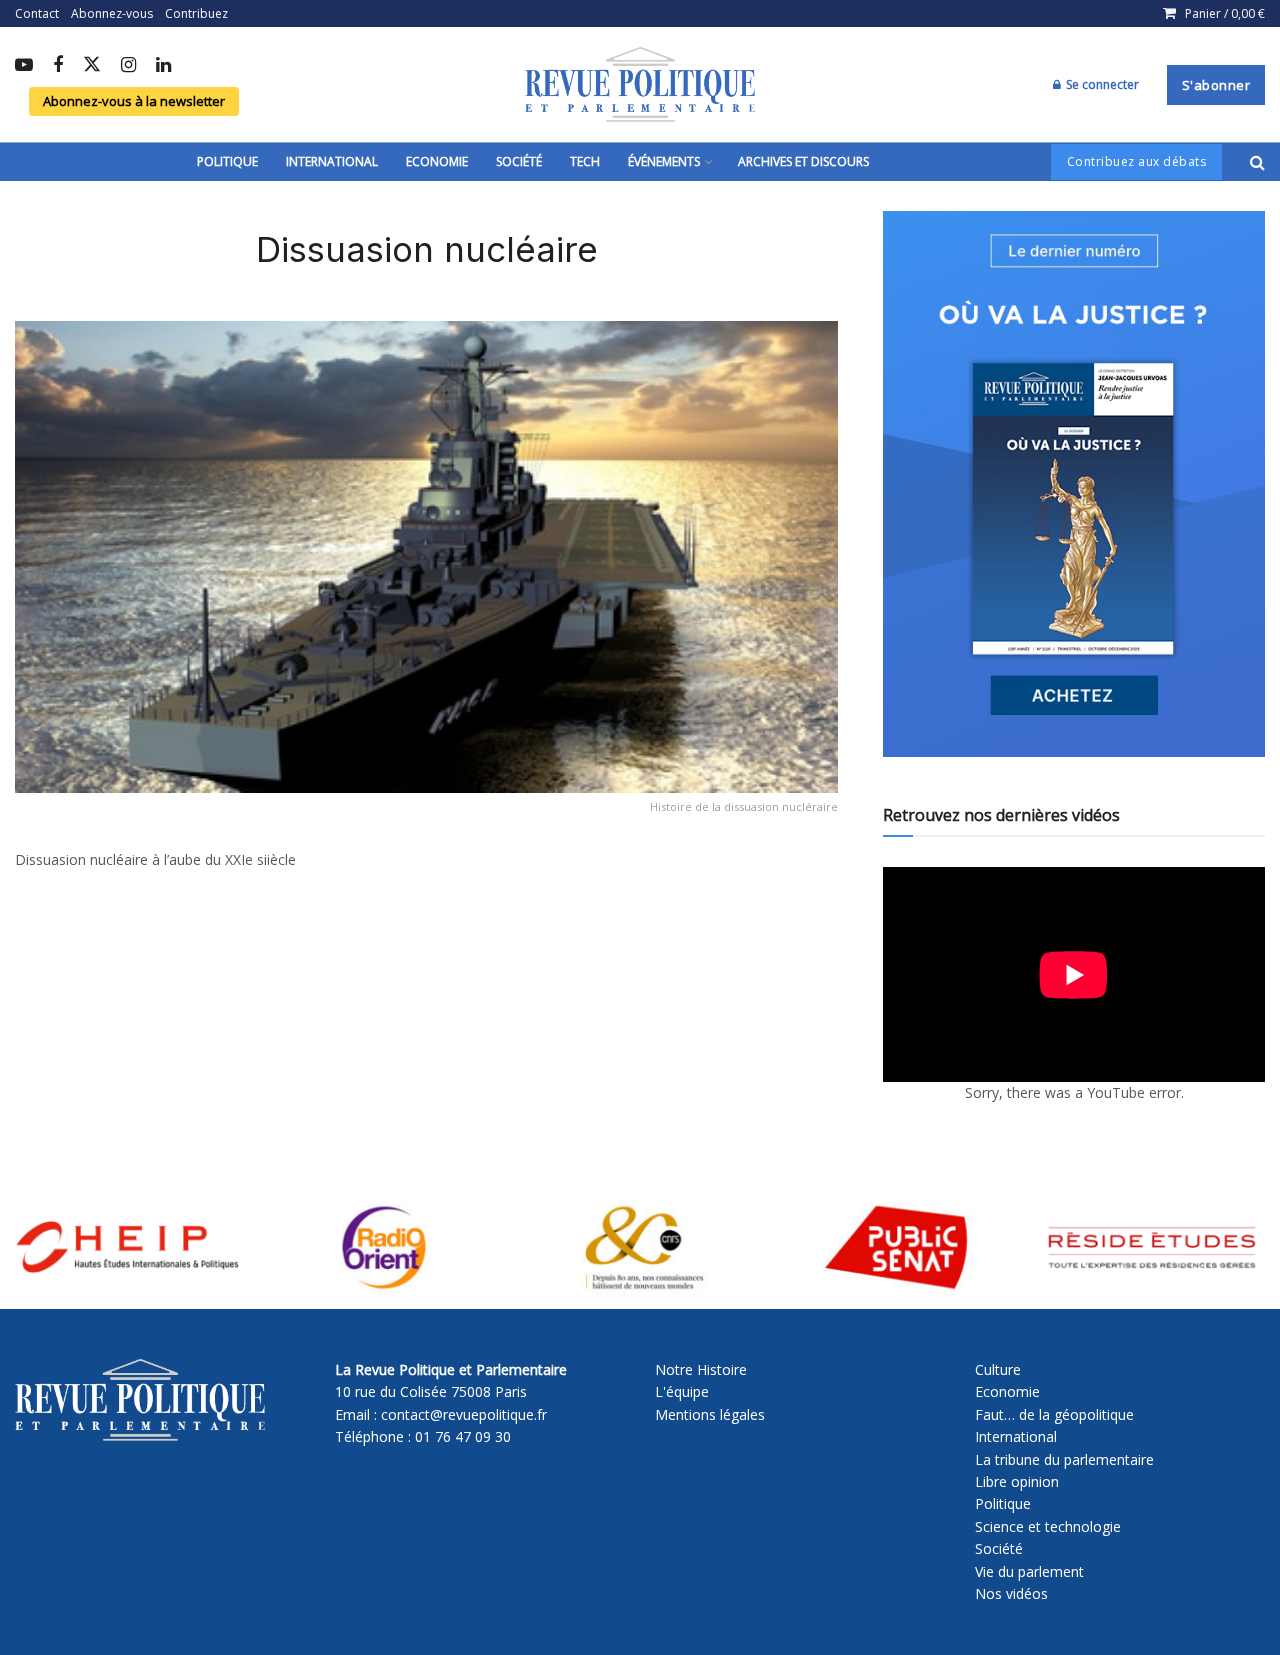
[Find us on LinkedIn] (163, 66)
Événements (664, 161)
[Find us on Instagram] (128, 66)
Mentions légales (710, 1414)
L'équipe (682, 1391)
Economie (437, 161)
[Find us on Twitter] (92, 65)
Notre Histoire (701, 1369)
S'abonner (1216, 85)
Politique (227, 161)
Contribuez (196, 13)
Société (519, 161)
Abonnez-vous (112, 13)
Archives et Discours (803, 161)
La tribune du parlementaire (1064, 1459)
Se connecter (1101, 84)
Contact (37, 13)
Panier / (1225, 13)
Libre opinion (1017, 1481)
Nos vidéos (1011, 1593)
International (332, 161)
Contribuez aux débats (1137, 161)
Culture (998, 1369)
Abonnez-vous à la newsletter (134, 101)
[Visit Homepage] (640, 85)
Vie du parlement (1029, 1571)
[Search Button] (1257, 162)
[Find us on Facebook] (58, 66)
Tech (585, 161)
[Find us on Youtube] (24, 66)
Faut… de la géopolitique (1054, 1414)
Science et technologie (1048, 1526)
